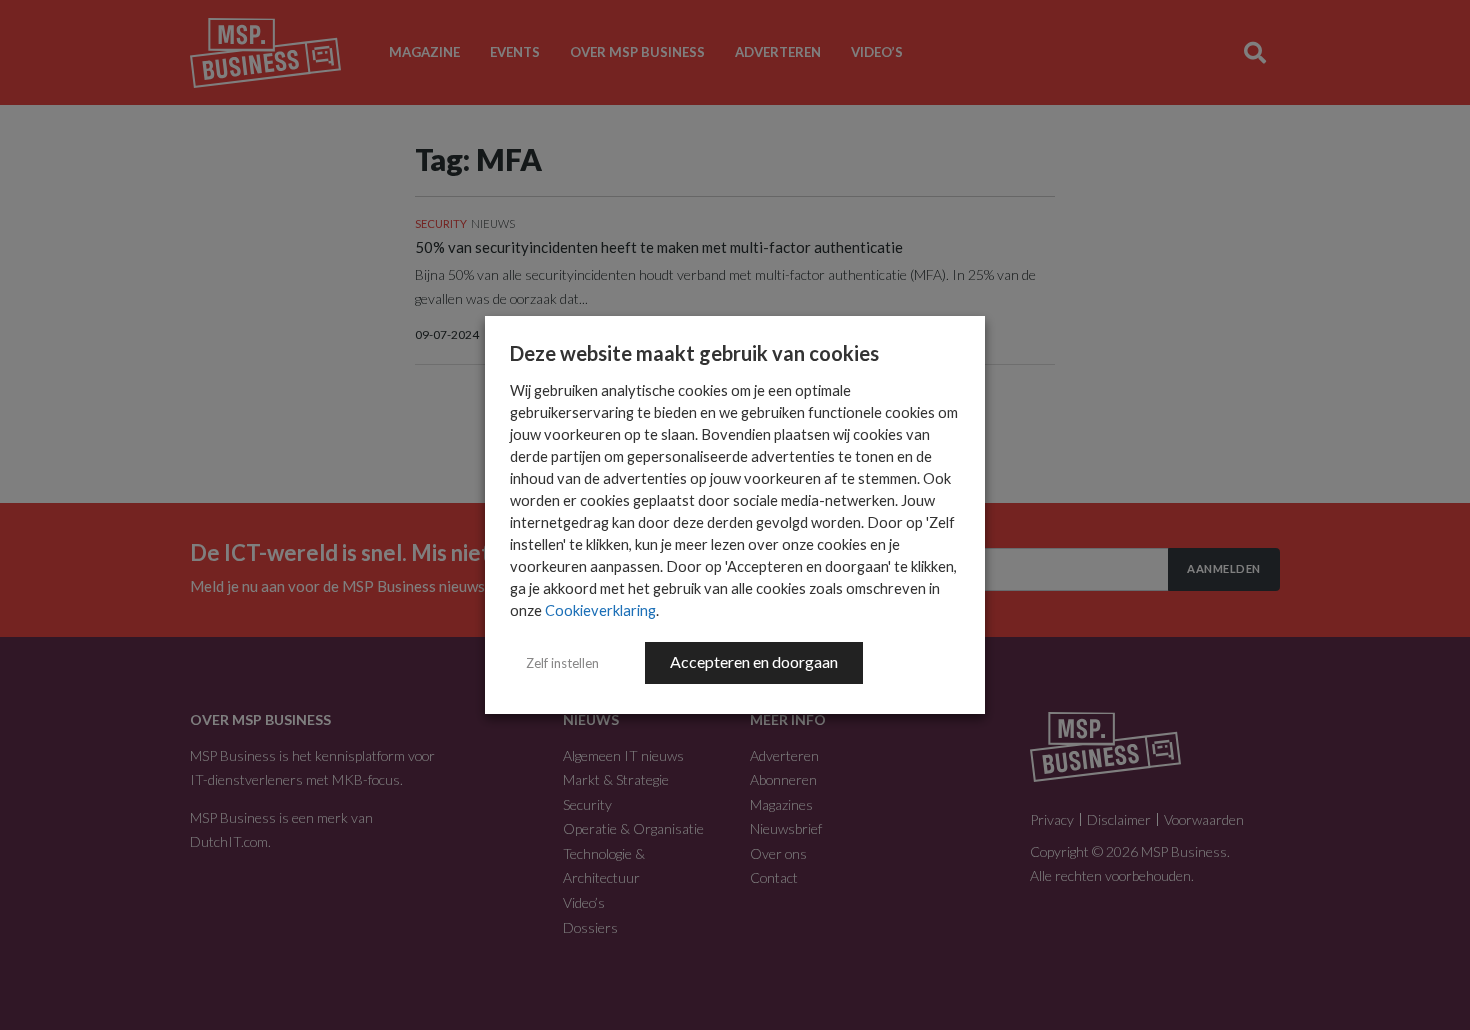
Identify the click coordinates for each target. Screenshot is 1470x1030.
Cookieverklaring (600, 610)
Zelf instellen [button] (562, 663)
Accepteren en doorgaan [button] (754, 661)
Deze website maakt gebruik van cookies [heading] (694, 353)
